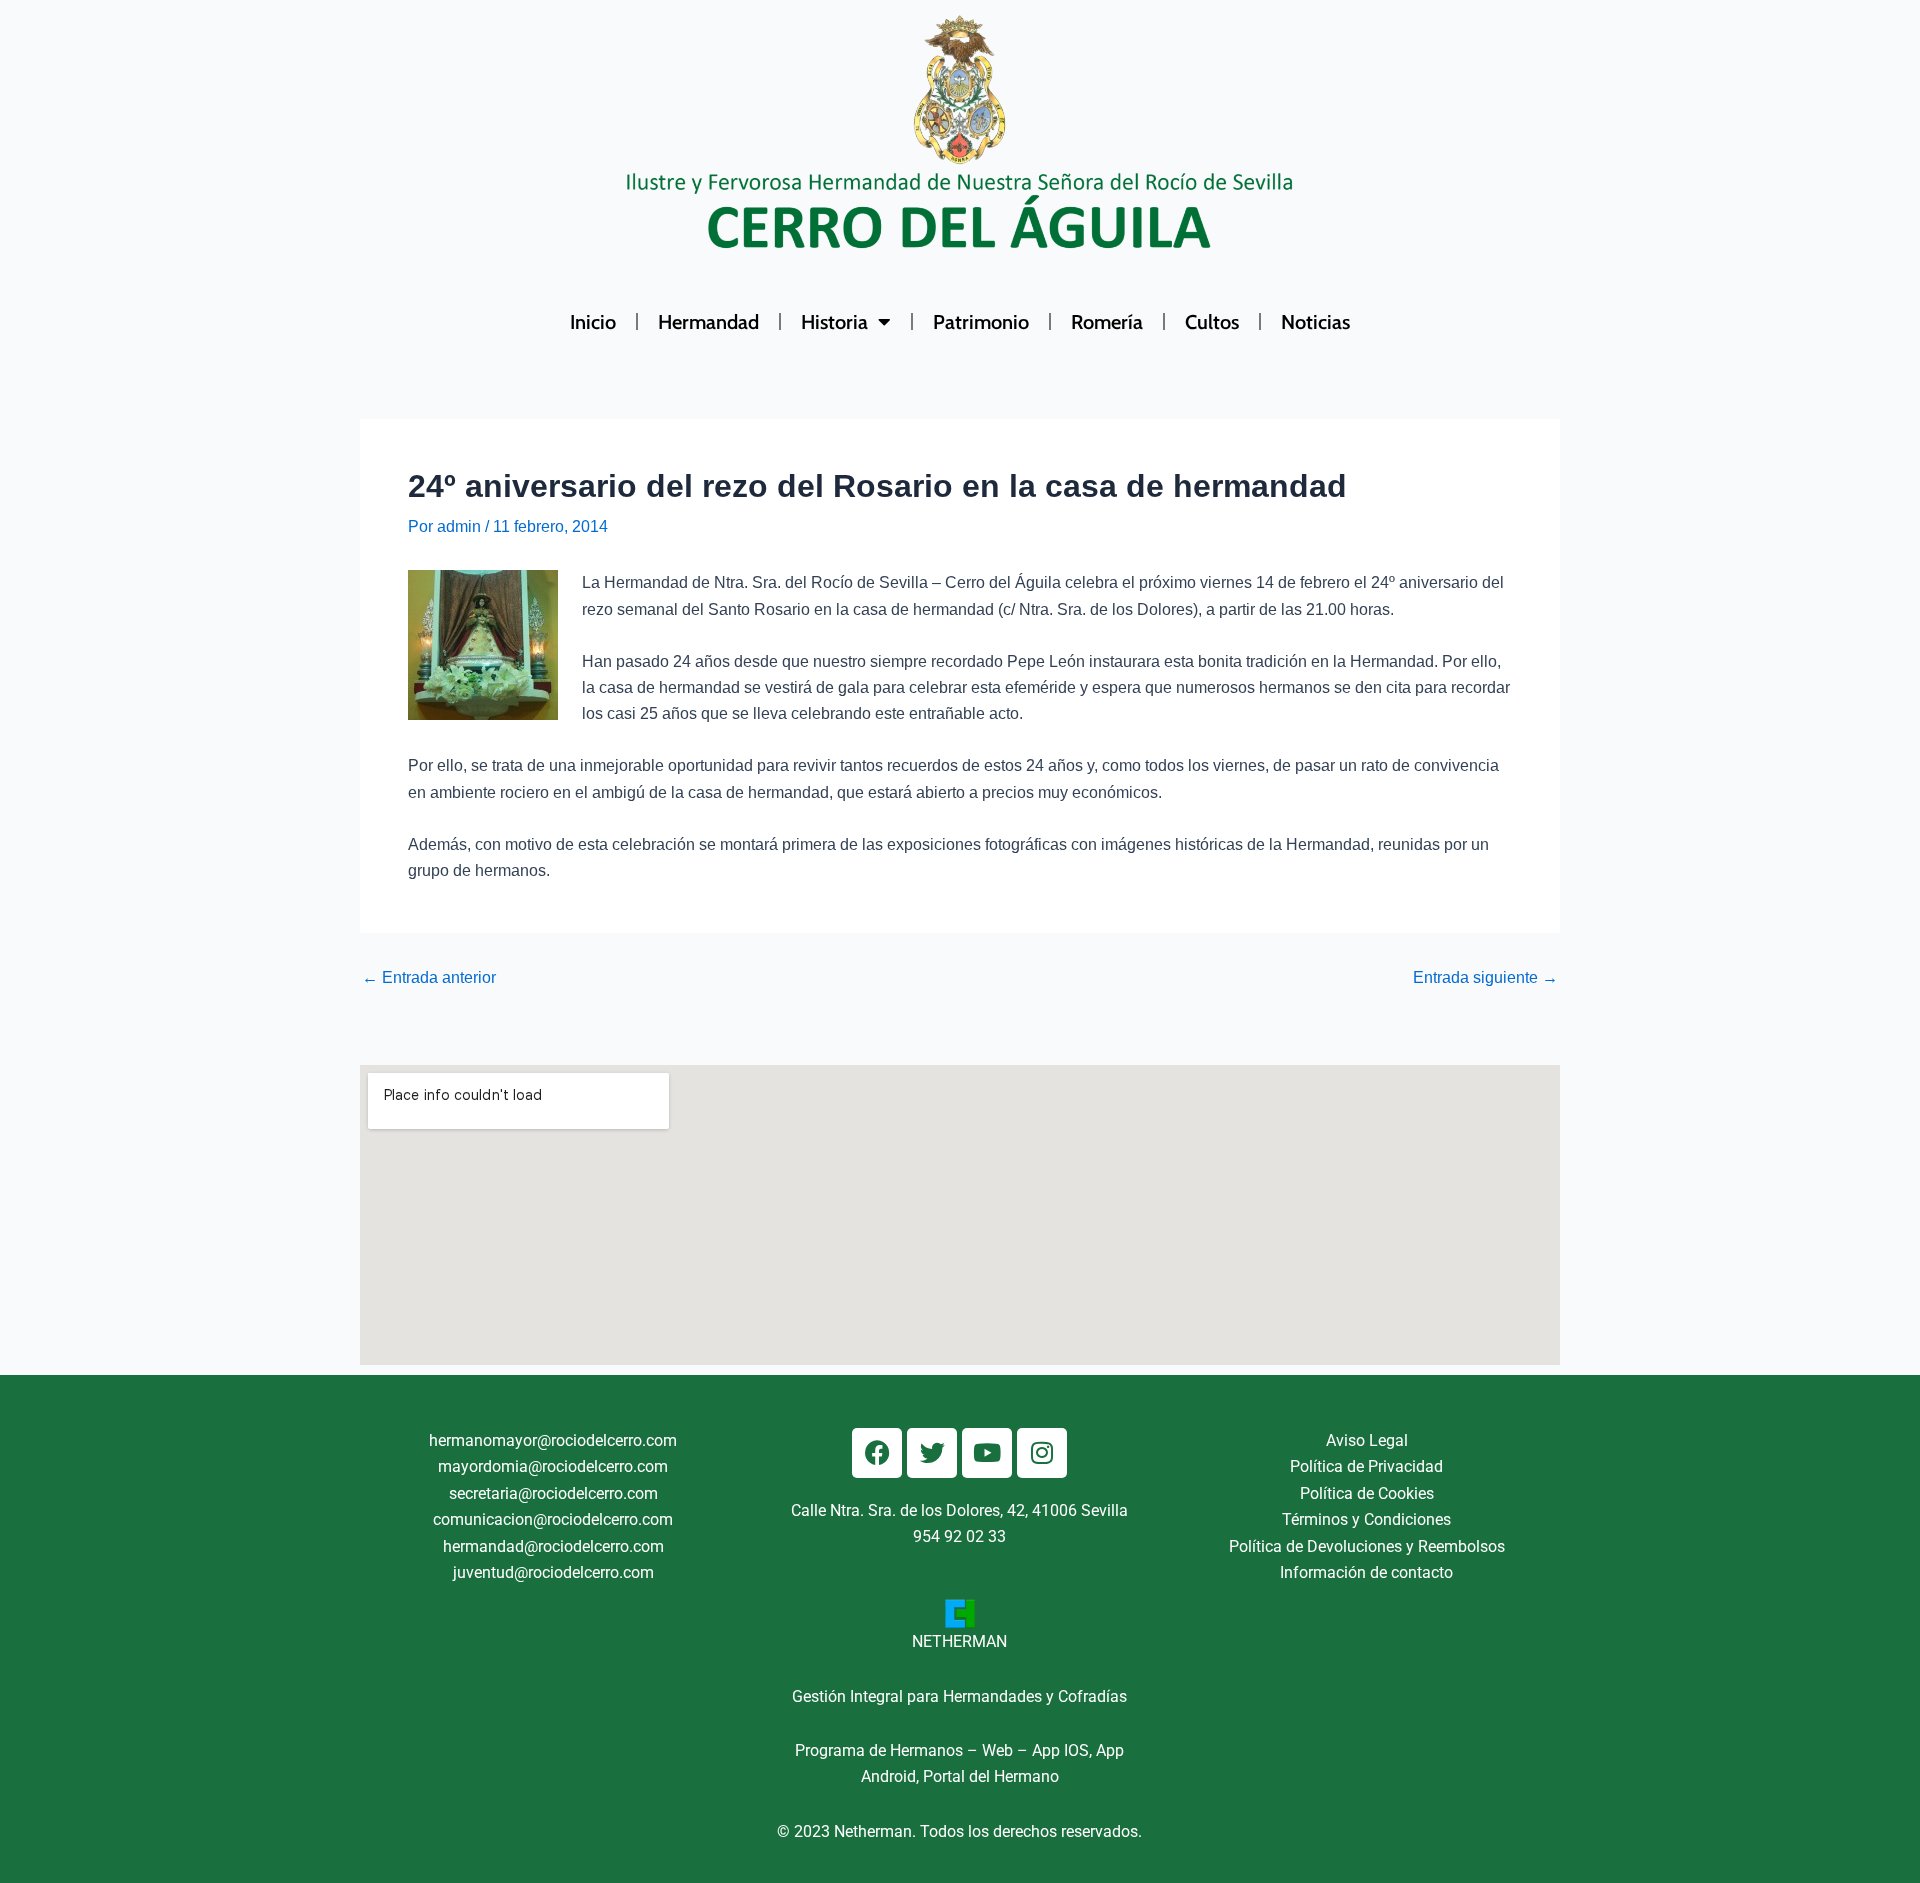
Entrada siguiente (1485, 978)
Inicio (593, 322)
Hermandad (708, 322)
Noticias (1315, 322)
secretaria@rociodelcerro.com (553, 1493)
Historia (834, 322)
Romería (1107, 322)
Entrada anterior (429, 978)
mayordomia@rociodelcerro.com (553, 1466)
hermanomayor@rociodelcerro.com (553, 1440)
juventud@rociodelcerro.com (553, 1572)
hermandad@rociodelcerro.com (553, 1546)
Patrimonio (981, 322)
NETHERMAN (959, 1641)
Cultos (1212, 322)
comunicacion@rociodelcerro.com (553, 1519)
